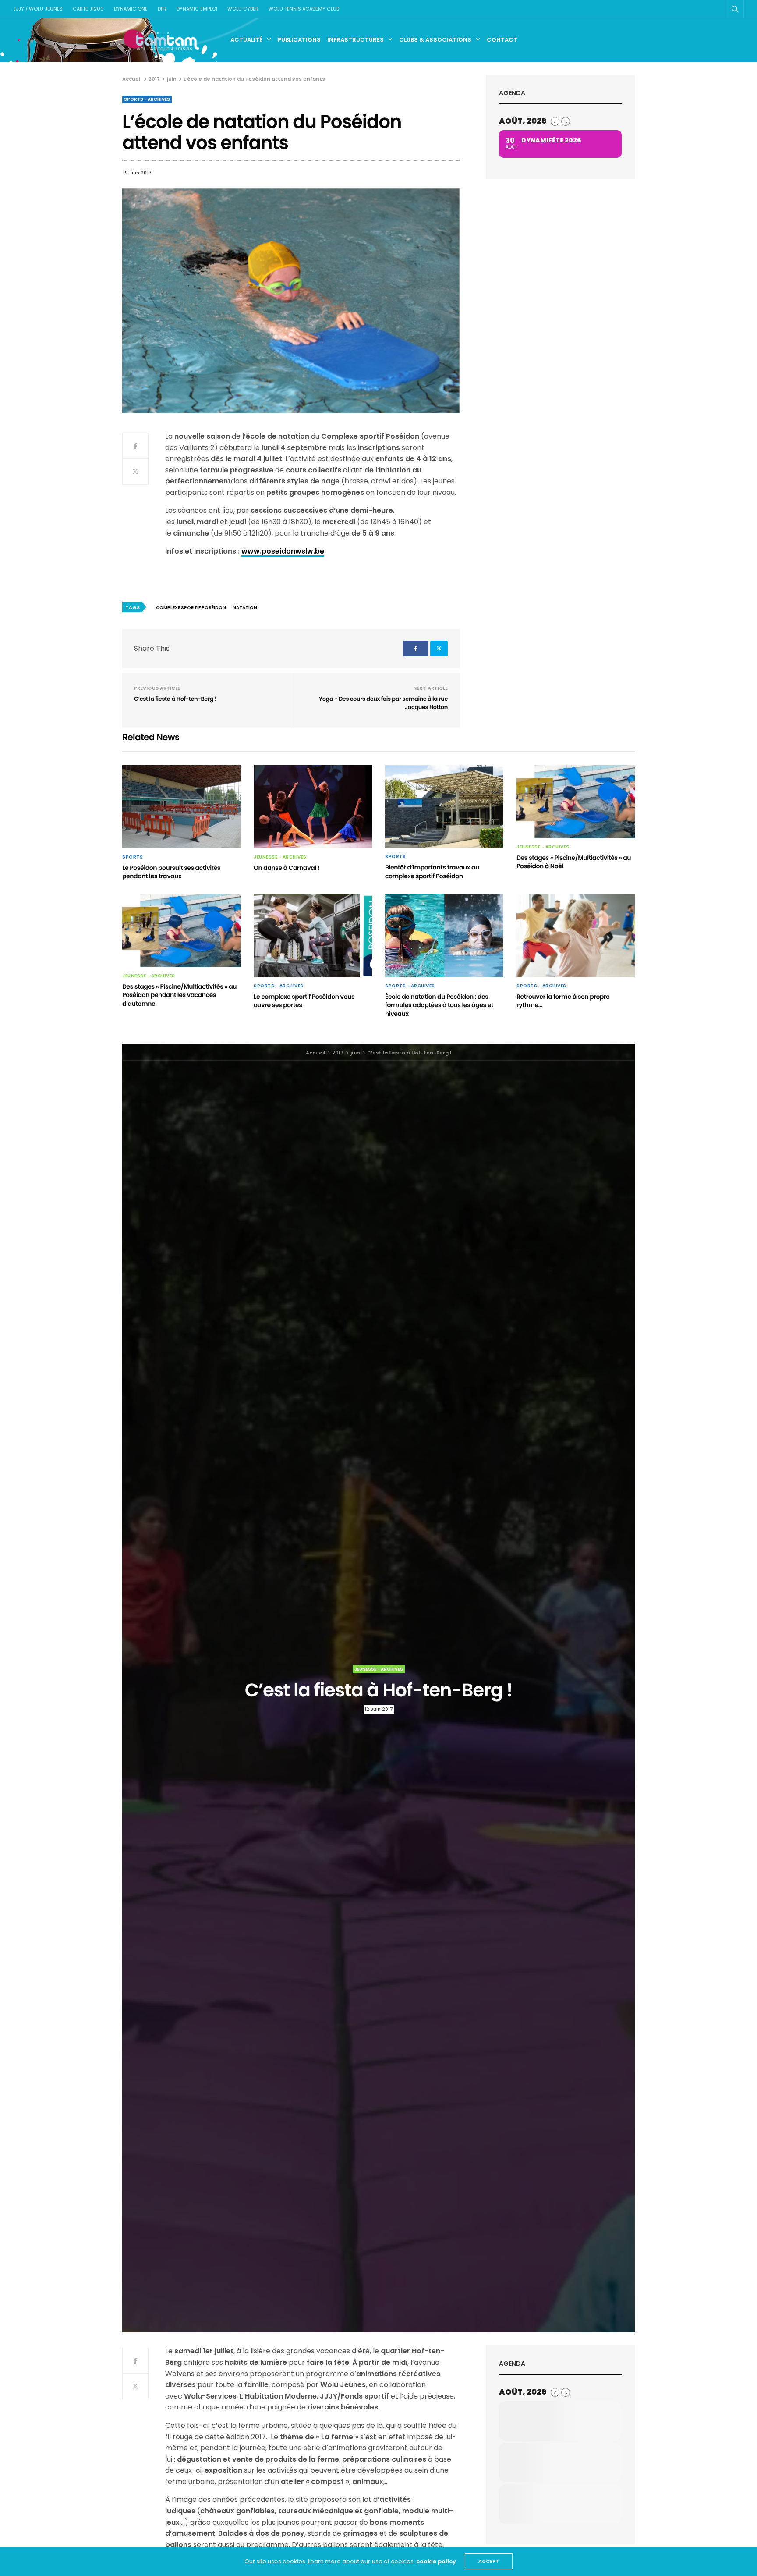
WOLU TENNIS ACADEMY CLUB (304, 9)
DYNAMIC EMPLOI (197, 9)
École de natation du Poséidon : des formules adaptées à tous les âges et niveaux (439, 1005)
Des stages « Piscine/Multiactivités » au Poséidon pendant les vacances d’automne (179, 995)
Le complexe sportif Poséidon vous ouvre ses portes (304, 1001)
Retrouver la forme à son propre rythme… (563, 1001)
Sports (133, 857)
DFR (162, 9)
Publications (299, 40)
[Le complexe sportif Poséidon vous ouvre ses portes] (313, 936)
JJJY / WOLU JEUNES (38, 9)
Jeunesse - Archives (280, 857)
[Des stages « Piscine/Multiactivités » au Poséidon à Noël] (576, 802)
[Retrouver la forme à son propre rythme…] (576, 936)
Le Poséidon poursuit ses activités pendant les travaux (171, 872)
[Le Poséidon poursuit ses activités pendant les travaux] (181, 807)
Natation (245, 608)
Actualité (246, 40)
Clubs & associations (435, 40)
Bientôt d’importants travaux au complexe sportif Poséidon (432, 872)
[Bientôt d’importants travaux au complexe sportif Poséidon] (444, 807)
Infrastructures (356, 40)
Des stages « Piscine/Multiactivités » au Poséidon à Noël (574, 862)
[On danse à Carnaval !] (313, 807)
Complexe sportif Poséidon (191, 608)
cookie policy (436, 2561)
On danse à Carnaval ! (287, 868)
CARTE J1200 (88, 9)
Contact (502, 40)
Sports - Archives (147, 99)
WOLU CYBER (243, 9)
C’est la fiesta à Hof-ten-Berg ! (175, 699)
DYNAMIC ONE (131, 9)
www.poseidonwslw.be (283, 551)
